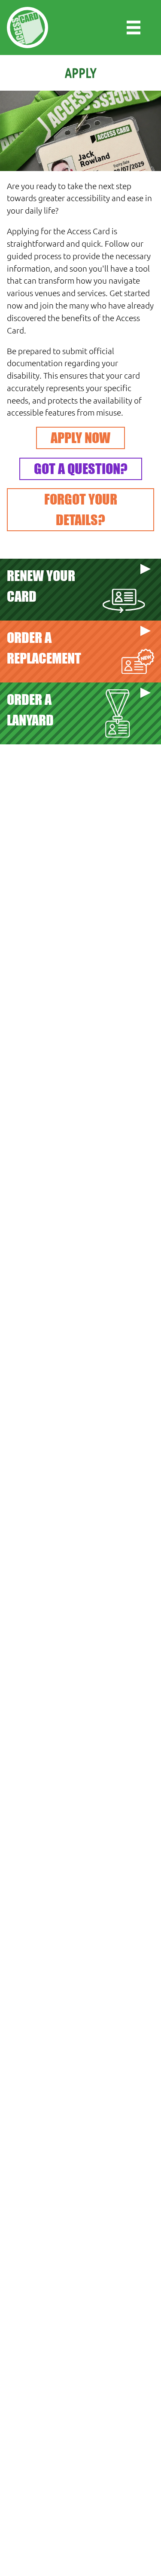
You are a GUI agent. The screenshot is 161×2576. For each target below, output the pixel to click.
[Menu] (134, 28)
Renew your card (41, 586)
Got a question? (81, 469)
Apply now (80, 438)
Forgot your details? (81, 509)
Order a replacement (44, 648)
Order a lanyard (30, 710)
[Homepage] (27, 28)
